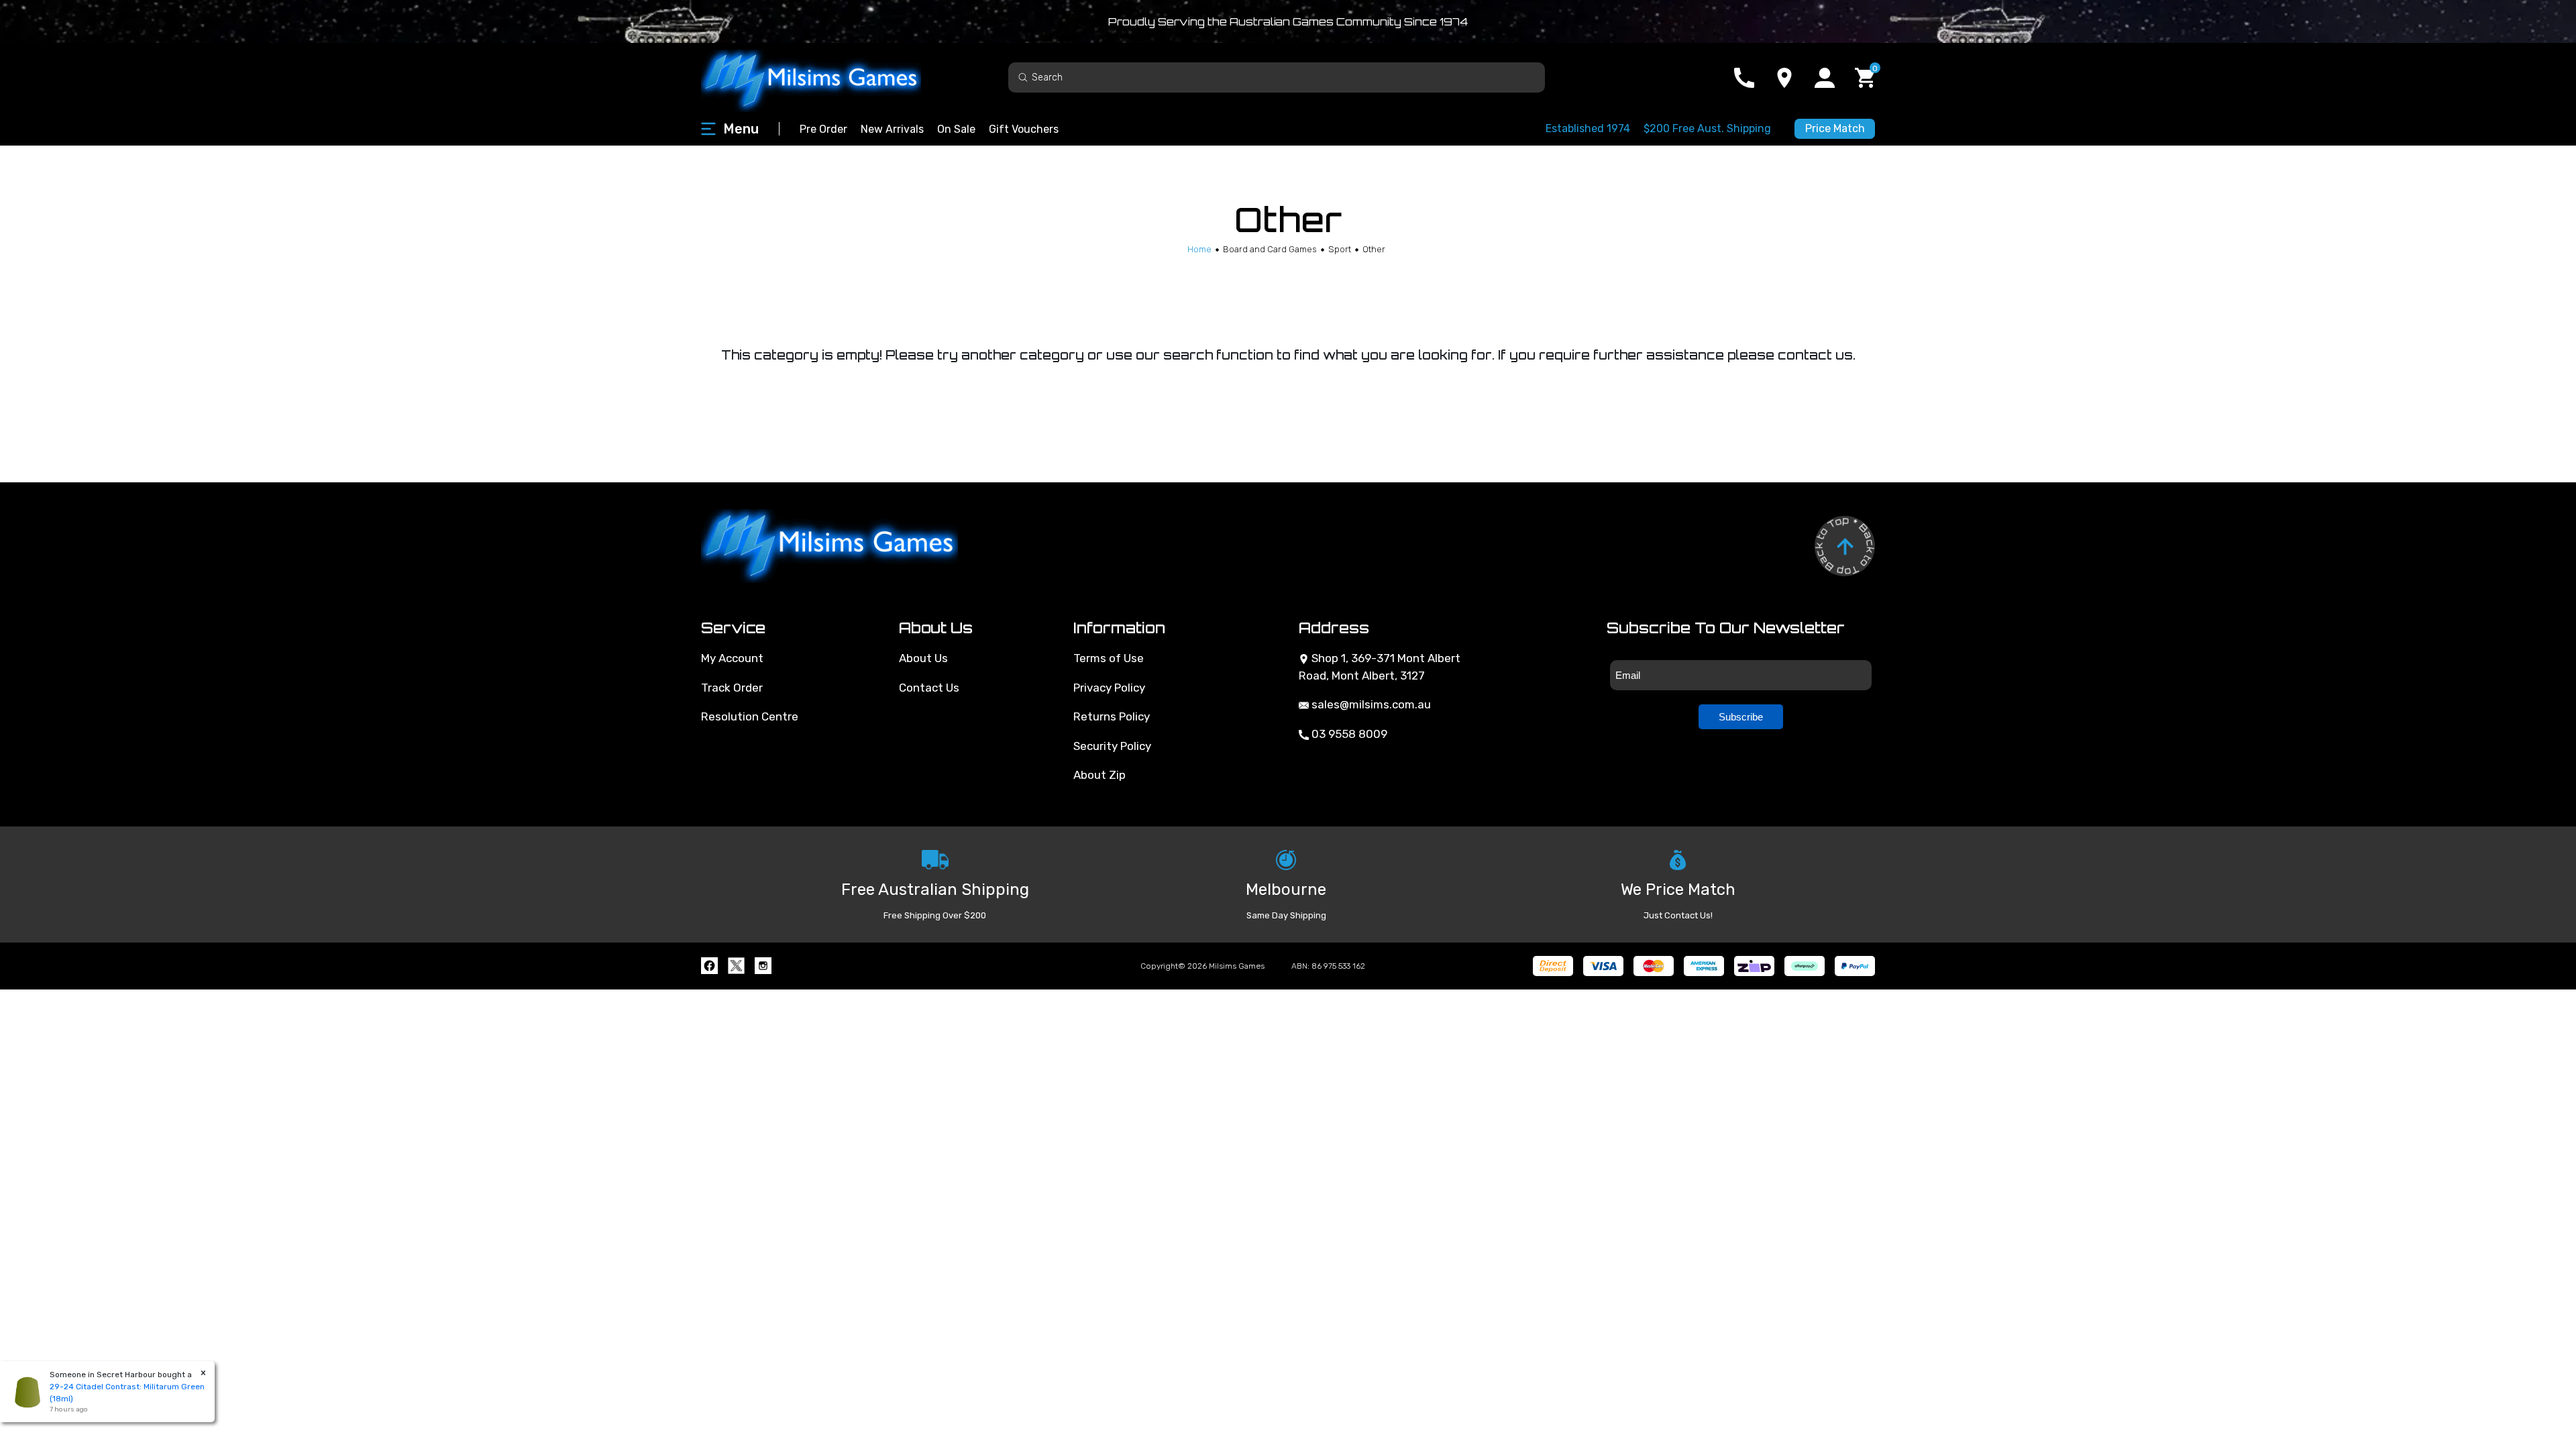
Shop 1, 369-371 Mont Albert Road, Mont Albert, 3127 (1380, 667)
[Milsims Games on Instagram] (763, 966)
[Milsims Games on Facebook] (709, 966)
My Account (732, 658)
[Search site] (1023, 77)
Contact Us (929, 688)
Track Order (732, 688)
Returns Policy (1112, 716)
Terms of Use (1109, 658)
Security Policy (1112, 746)
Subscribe (1741, 717)
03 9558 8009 (1348, 734)
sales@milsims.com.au (1370, 704)
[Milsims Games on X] (736, 966)
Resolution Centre (750, 716)
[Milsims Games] (825, 77)
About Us (923, 658)
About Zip (1099, 775)
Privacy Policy (1109, 688)
